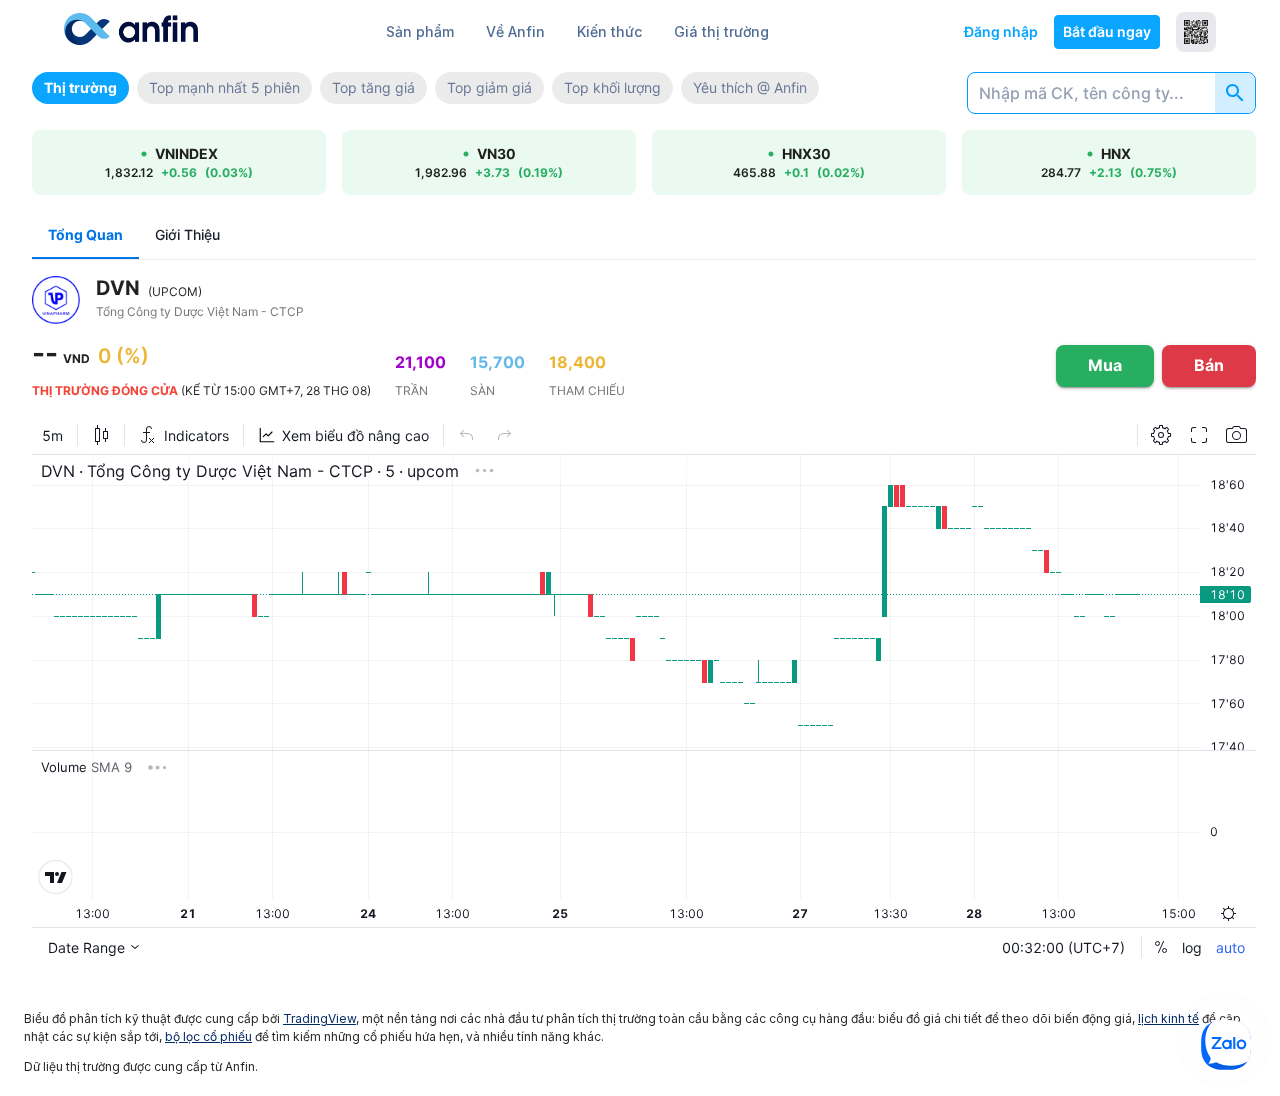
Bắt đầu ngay (1107, 31)
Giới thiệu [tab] (187, 234)
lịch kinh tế (1168, 1018)
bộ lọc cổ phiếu (208, 1036)
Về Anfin (515, 31)
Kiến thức (609, 31)
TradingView (319, 1018)
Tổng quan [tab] (85, 234)
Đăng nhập (1001, 31)
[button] (80, 88)
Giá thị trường (721, 31)
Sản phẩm (420, 31)
